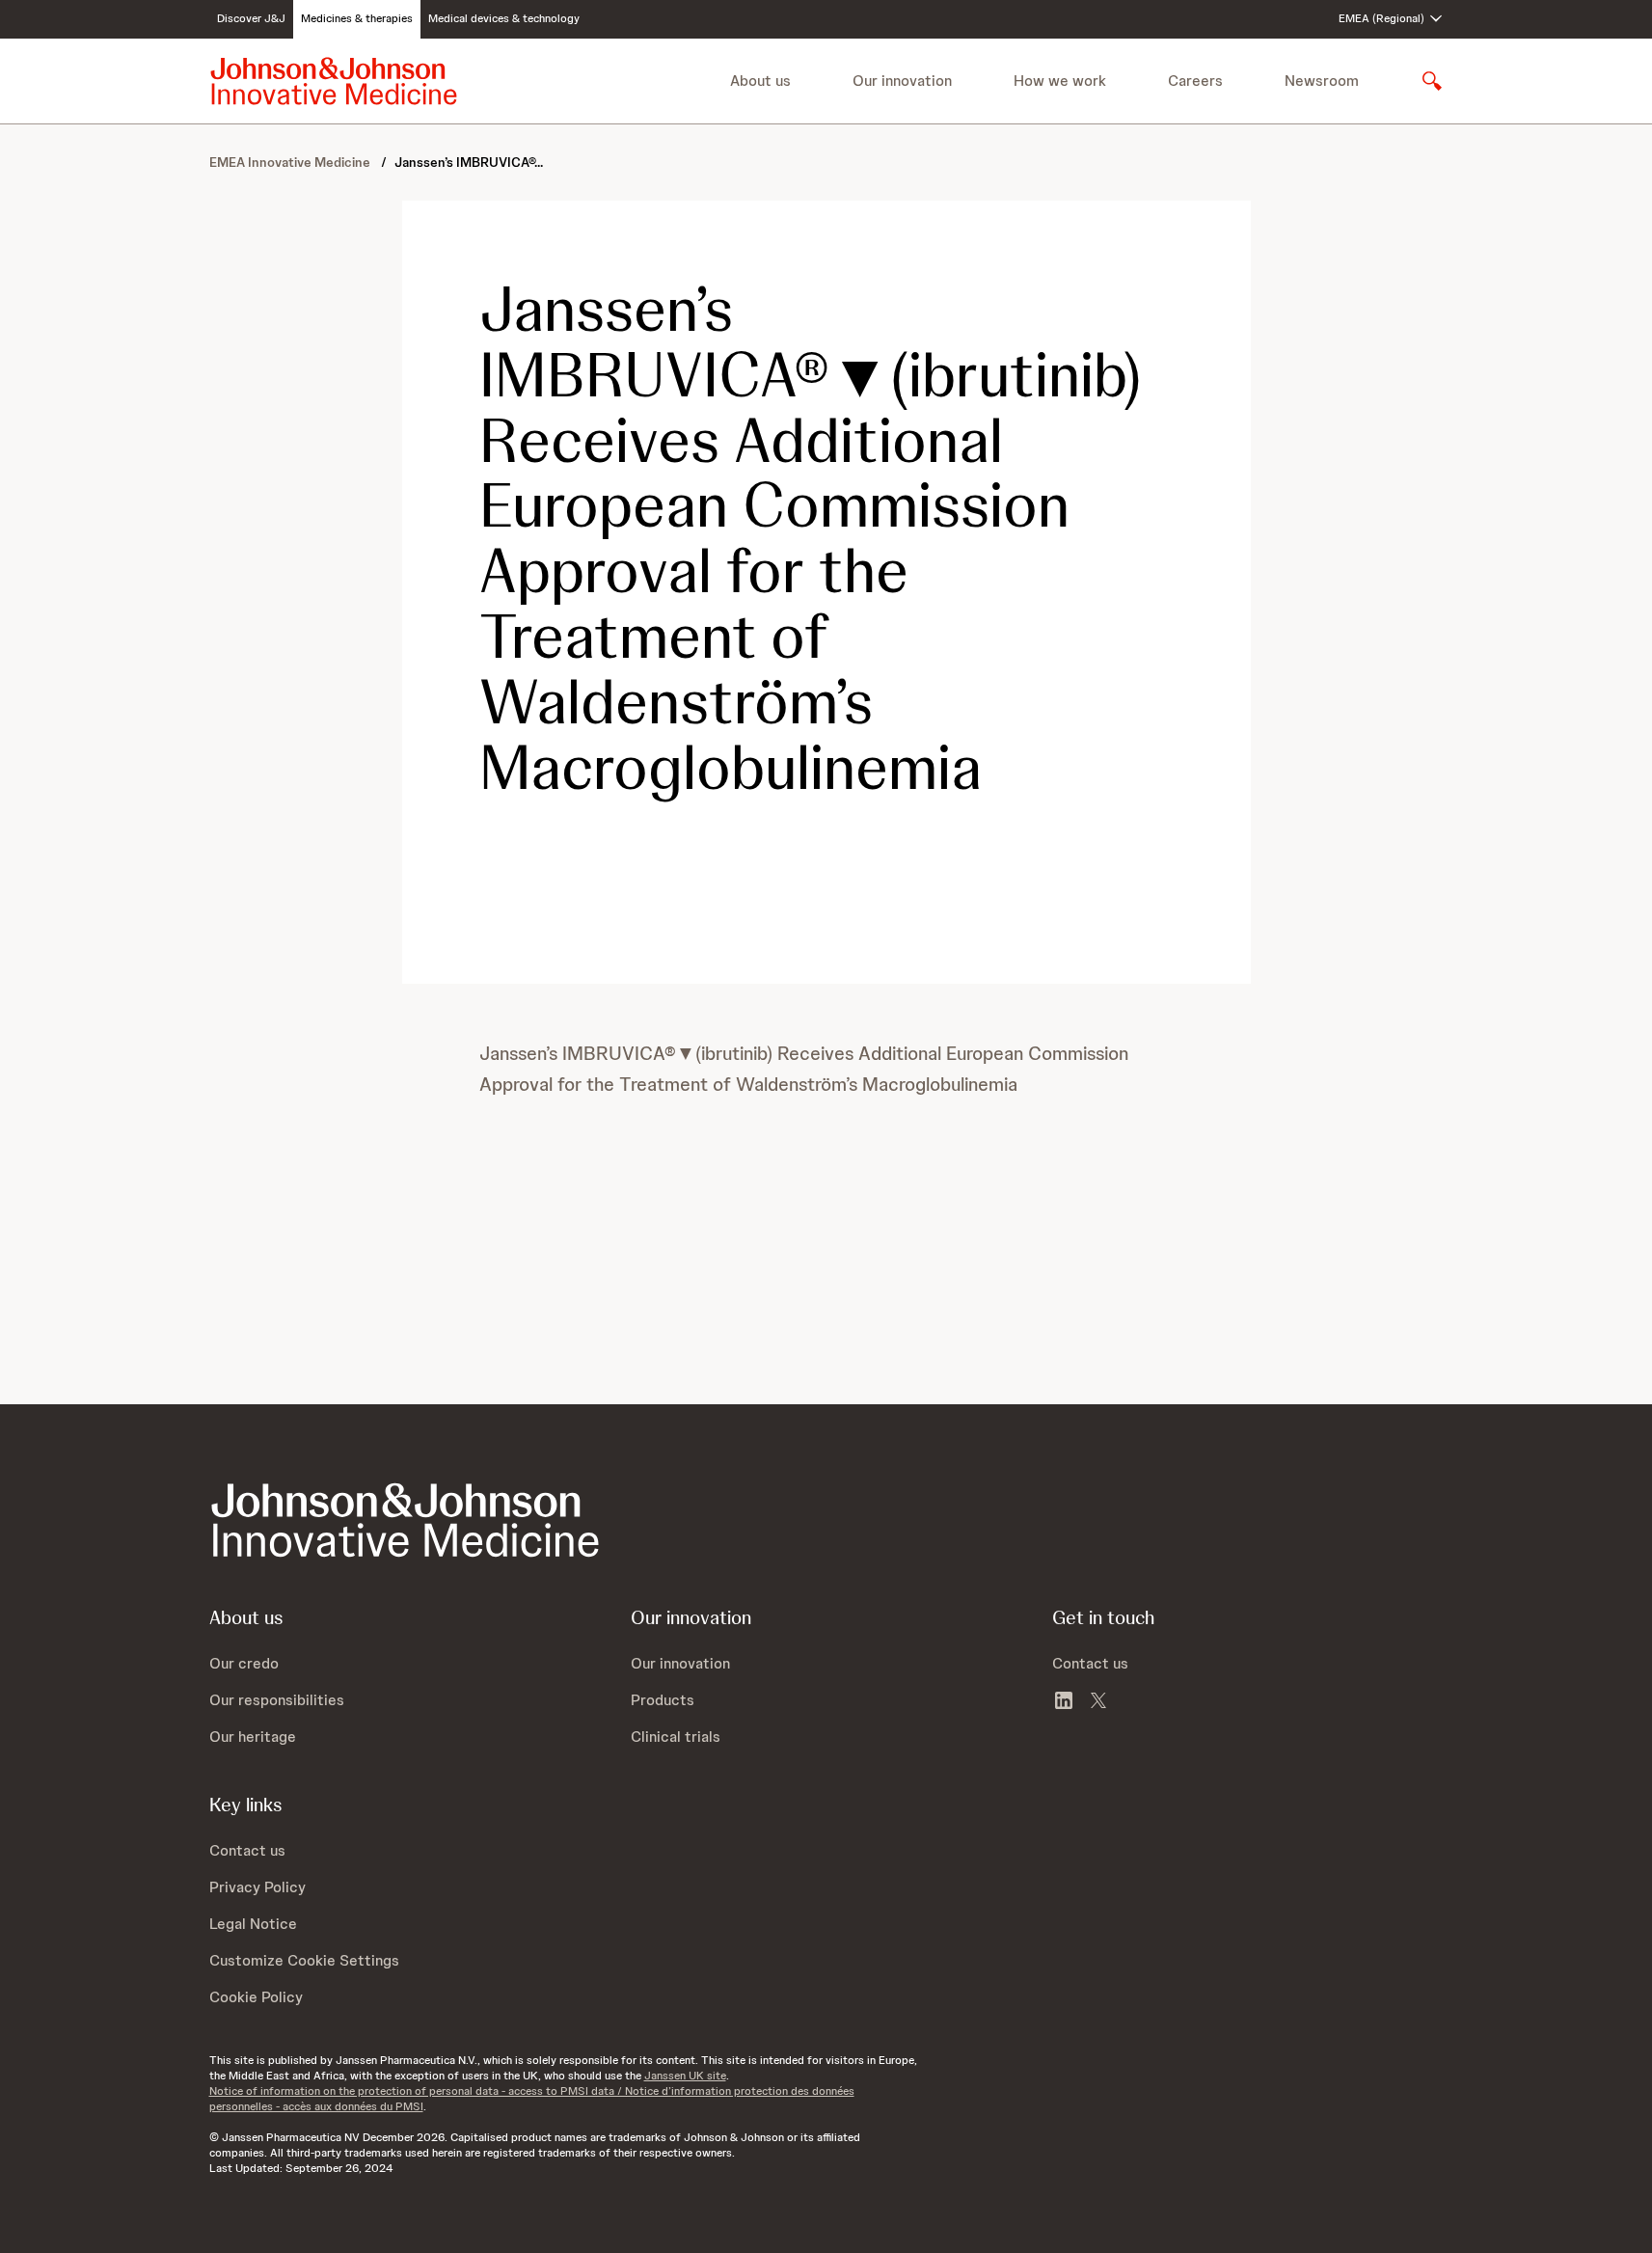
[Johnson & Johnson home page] (334, 81)
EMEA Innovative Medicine (291, 162)
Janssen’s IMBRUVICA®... (469, 162)
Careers (1195, 81)
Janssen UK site (685, 2076)
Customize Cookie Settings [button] (304, 1960)
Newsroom (1322, 81)
